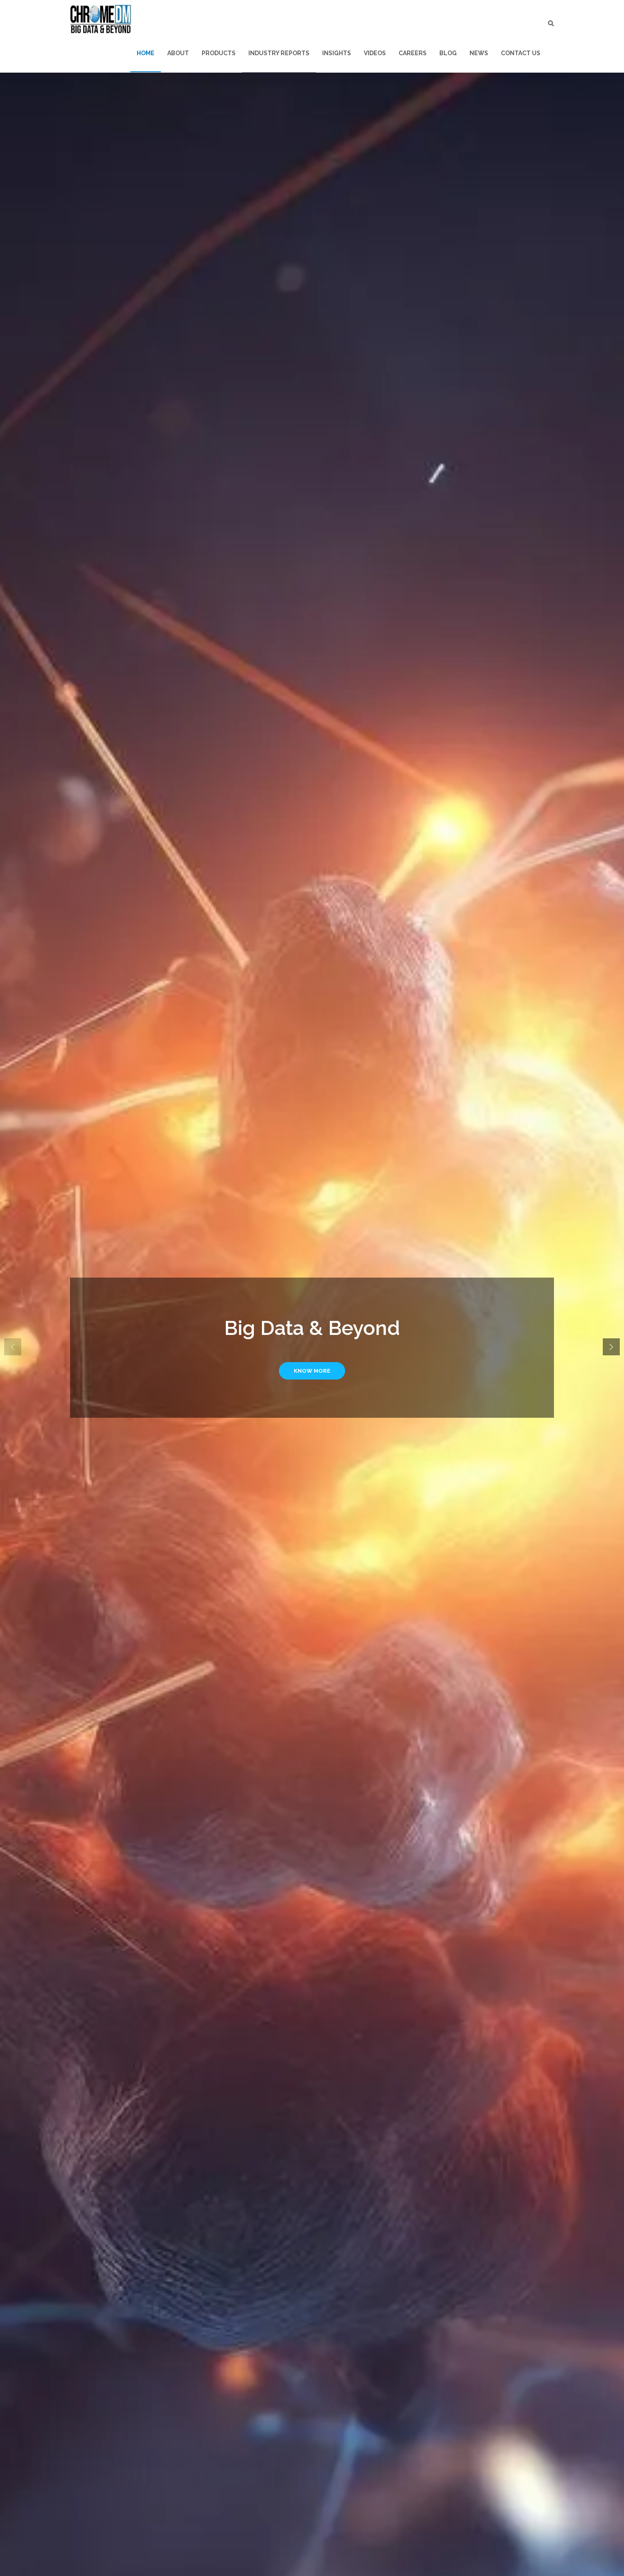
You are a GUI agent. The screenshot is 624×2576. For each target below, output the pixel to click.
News (479, 53)
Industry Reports (279, 53)
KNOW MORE (312, 1371)
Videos (375, 53)
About (178, 53)
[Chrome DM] (101, 19)
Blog (448, 53)
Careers (413, 53)
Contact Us (521, 53)
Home (146, 53)
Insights (337, 53)
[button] (611, 1347)
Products (219, 53)
